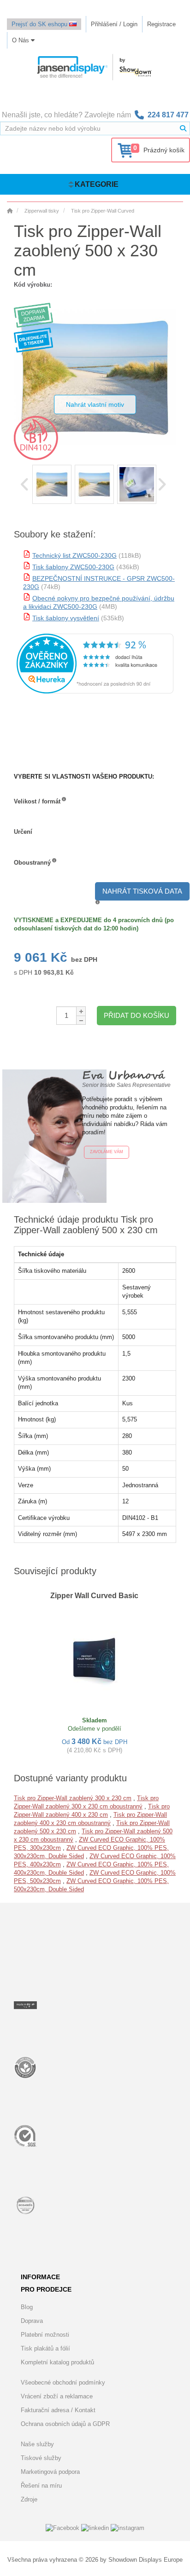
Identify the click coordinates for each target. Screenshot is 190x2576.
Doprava (32, 2321)
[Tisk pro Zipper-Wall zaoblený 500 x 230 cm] (52, 484)
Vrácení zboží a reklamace (57, 2396)
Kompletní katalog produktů (57, 2362)
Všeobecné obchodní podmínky (63, 2383)
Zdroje (29, 2499)
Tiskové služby (41, 2458)
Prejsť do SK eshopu (40, 24)
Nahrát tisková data (142, 891)
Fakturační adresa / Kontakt (58, 2410)
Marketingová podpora (50, 2472)
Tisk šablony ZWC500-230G (73, 567)
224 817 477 (168, 115)
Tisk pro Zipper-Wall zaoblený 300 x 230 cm (73, 1798)
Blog (27, 2307)
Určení (23, 832)
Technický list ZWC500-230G (74, 555)
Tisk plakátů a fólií (45, 2348)
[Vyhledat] (183, 128)
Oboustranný (32, 863)
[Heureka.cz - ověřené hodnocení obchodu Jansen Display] (95, 691)
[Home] (10, 211)
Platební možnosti (45, 2335)
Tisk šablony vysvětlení (66, 618)
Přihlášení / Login (114, 24)
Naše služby (37, 2444)
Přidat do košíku (137, 1015)
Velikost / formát (37, 801)
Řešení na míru (41, 2486)
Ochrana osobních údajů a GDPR (65, 2424)
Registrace (161, 24)
